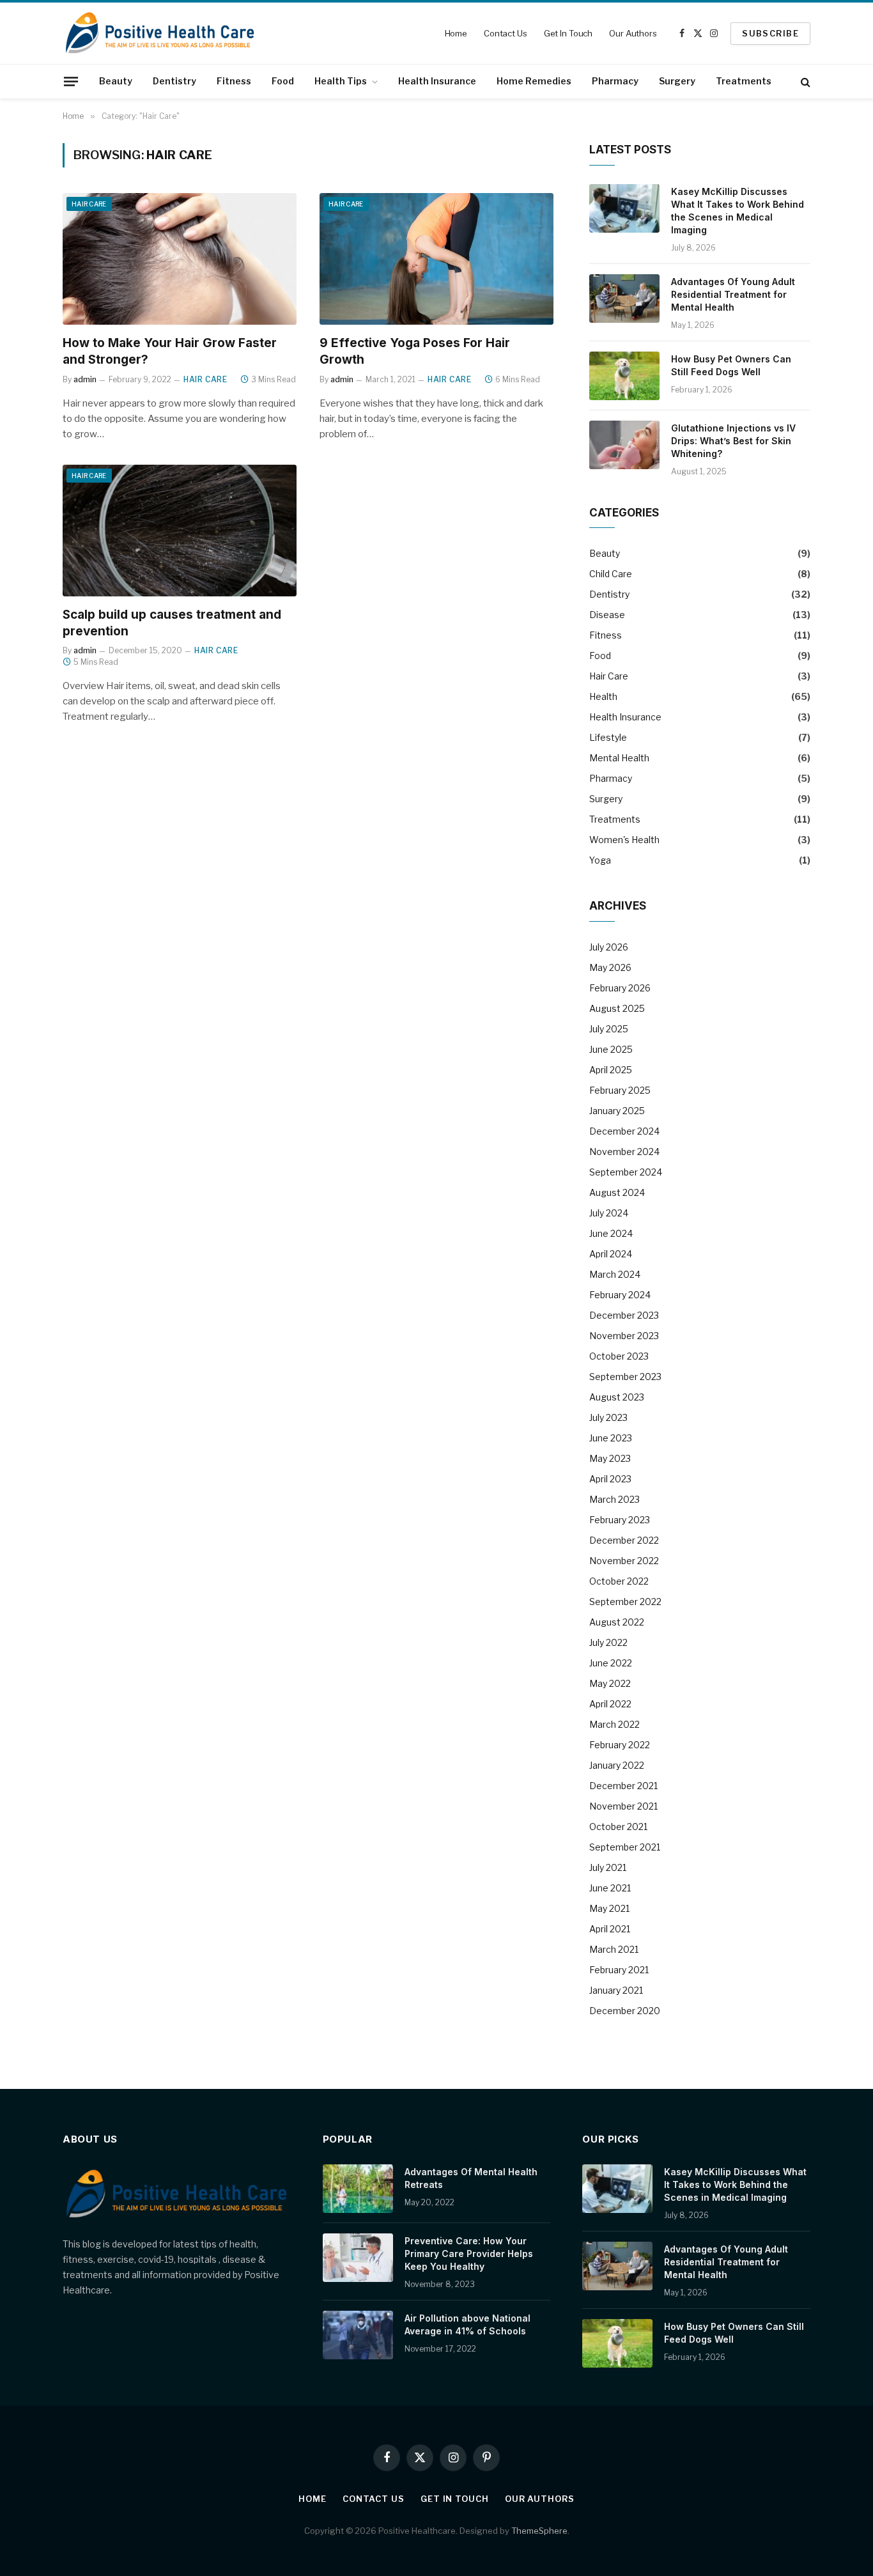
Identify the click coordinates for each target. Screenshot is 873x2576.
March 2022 (614, 1724)
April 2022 (610, 1704)
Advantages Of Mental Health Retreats (471, 2178)
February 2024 (620, 1295)
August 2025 (617, 1008)
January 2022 (617, 1765)
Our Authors (633, 33)
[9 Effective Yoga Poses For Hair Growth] (436, 259)
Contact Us (506, 33)
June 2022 (611, 1663)
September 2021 (625, 1847)
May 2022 (610, 1683)
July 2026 (609, 947)
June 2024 (611, 1233)
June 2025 (611, 1049)
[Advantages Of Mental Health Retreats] (358, 2189)
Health (603, 696)
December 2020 (625, 2011)
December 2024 (624, 1131)
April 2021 (610, 1929)
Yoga (600, 860)
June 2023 (611, 1438)
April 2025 (611, 1070)
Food (283, 81)
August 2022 (617, 1622)
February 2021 (619, 1970)
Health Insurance (437, 81)
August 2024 (617, 1192)
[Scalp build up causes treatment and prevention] (180, 531)
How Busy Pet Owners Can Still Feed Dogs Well (731, 365)
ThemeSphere (539, 2531)
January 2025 (617, 1111)
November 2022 (624, 1561)
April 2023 (610, 1479)
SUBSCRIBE (770, 33)
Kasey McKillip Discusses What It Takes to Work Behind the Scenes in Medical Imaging (738, 211)
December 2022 (624, 1540)
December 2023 (624, 1315)
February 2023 (620, 1520)
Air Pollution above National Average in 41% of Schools (467, 2324)
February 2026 (620, 988)
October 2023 (619, 1356)
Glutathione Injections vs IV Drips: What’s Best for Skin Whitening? (733, 441)
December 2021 (623, 1786)
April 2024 (611, 1254)
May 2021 (609, 1908)
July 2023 (608, 1417)
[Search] (804, 81)
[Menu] (71, 81)
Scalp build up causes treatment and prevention (172, 623)
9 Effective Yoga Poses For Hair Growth (415, 351)
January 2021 (616, 1990)
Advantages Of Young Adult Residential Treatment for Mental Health (733, 294)
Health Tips (341, 81)
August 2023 (617, 1397)
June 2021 (610, 1888)
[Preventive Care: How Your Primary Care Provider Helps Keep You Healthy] (358, 2258)
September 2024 (626, 1172)
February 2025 (620, 1090)
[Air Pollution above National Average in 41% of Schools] (358, 2335)
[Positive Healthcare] (160, 33)
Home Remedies (534, 81)
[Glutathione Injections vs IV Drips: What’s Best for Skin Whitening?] (624, 445)
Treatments (744, 81)
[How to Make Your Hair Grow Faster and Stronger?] (180, 259)
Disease (607, 615)
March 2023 (614, 1499)
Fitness (234, 81)
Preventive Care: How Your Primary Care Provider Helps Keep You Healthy (469, 2254)
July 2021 (608, 1867)
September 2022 (625, 1602)
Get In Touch (568, 33)
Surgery (677, 81)
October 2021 (618, 1827)
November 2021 (623, 1806)
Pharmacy (615, 81)
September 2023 (625, 1377)
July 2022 (608, 1642)
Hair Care (89, 204)
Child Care (611, 574)
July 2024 (609, 1213)
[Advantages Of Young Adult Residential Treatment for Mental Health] (624, 299)
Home (456, 33)
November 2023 (624, 1336)
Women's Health (624, 840)
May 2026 (610, 967)
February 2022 (620, 1745)
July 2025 (609, 1029)
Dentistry (174, 81)
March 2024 (615, 1274)
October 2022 (619, 1581)
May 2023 (610, 1458)
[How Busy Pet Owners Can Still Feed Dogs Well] (624, 376)
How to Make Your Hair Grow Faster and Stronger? (170, 351)
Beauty (116, 81)
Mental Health (619, 758)
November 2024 (624, 1152)
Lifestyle (608, 737)
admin (85, 379)
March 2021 (614, 1949)
